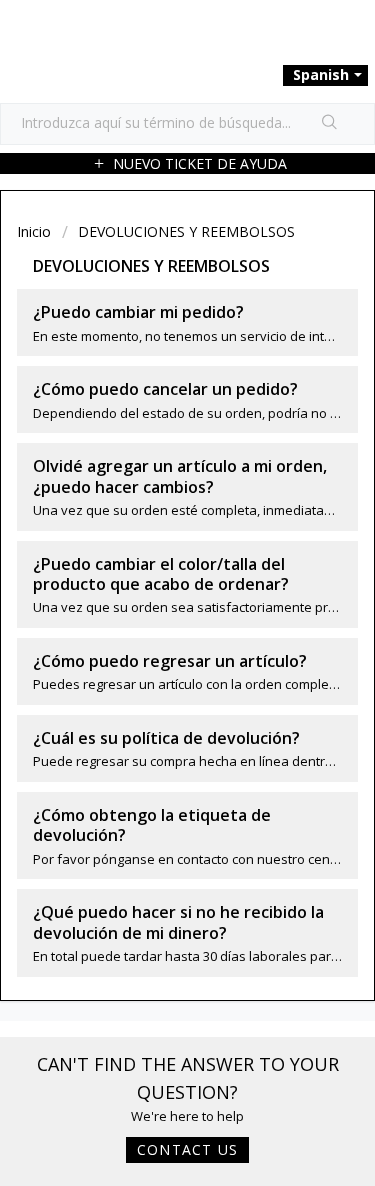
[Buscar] (330, 124)
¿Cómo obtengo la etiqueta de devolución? (152, 825)
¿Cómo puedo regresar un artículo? (170, 661)
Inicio (36, 231)
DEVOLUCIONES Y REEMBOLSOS (186, 231)
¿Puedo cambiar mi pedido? (138, 312)
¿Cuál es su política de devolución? (166, 738)
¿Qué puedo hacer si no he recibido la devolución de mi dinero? (178, 922)
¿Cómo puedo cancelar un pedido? (165, 389)
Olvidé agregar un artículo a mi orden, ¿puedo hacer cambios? (180, 476)
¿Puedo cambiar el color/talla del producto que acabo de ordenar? (161, 574)
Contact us (187, 1149)
